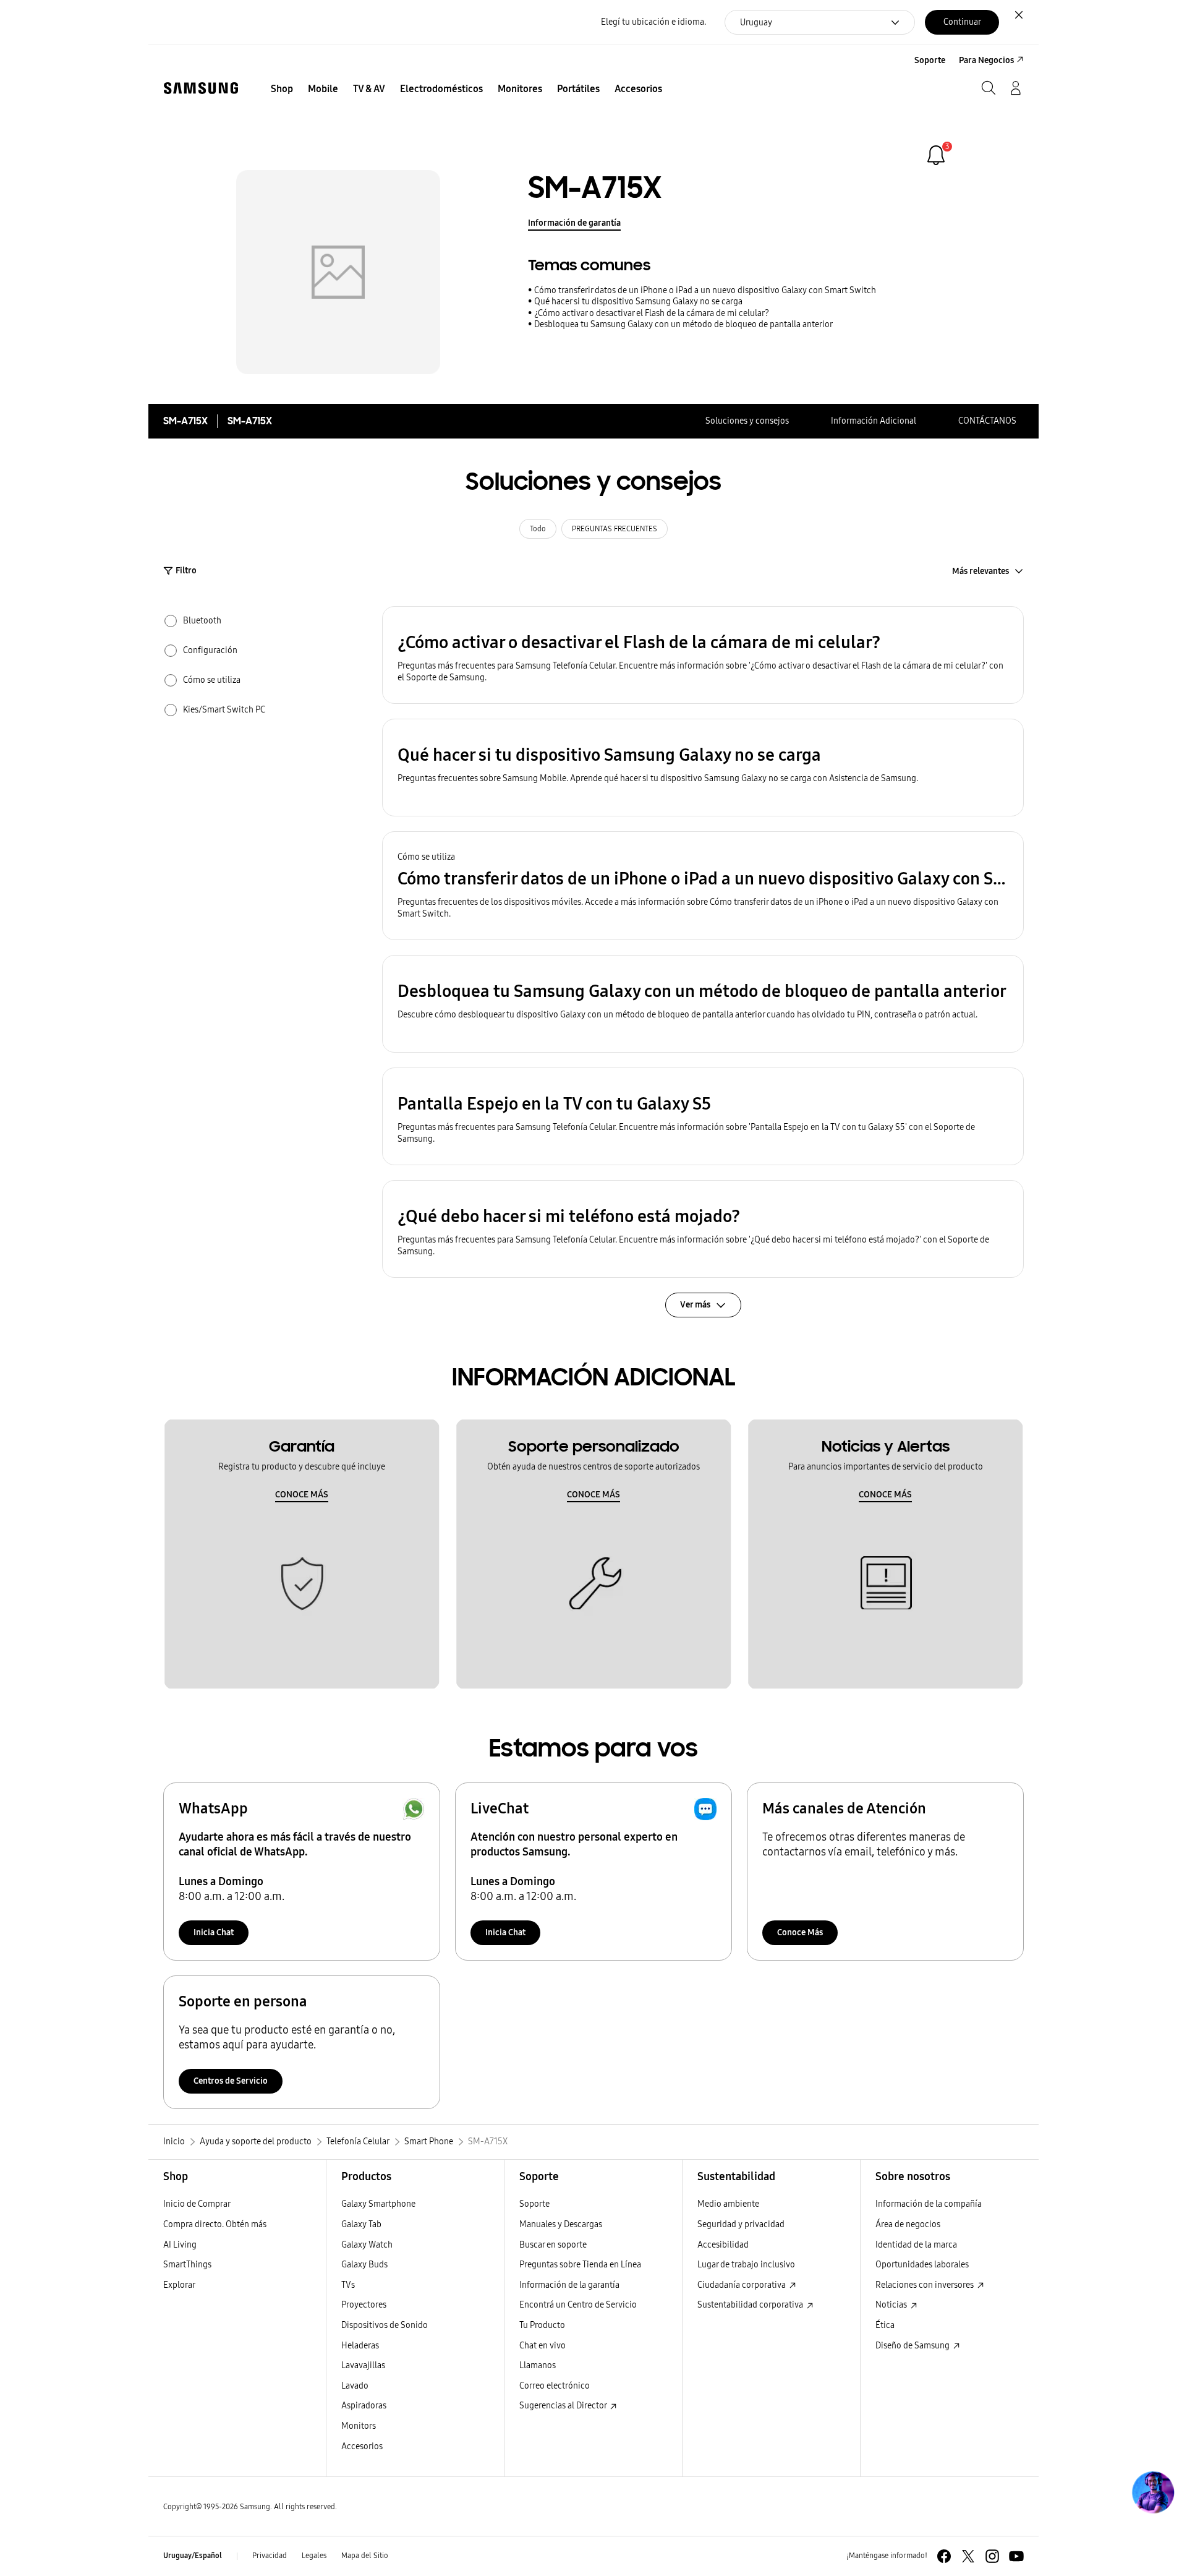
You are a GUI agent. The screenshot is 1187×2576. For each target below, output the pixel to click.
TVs (348, 2285)
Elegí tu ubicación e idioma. (653, 22)
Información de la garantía (569, 2285)
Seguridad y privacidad (741, 2224)
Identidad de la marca (916, 2245)
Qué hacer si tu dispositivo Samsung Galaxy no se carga (638, 302)
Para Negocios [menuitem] (986, 60)
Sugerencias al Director (564, 2406)
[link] (936, 155)
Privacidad (270, 2556)
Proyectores (364, 2305)
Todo (538, 529)
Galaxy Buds (364, 2265)
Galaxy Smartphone (378, 2204)
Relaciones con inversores (925, 2285)
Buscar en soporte (553, 2245)
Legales (314, 2556)
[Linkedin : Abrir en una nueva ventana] (992, 2556)
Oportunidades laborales (922, 2265)
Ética (885, 2325)
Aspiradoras (364, 2406)
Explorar (179, 2285)
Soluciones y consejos (747, 421)
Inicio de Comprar (197, 2204)
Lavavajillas (363, 2365)
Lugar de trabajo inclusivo (746, 2265)
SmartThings (187, 2265)
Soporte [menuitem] (930, 60)
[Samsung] (201, 88)
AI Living (180, 2245)
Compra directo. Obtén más (215, 2224)
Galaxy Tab (361, 2224)
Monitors (359, 2426)
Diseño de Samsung (913, 2346)
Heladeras (360, 2346)
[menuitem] (282, 89)
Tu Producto (543, 2325)
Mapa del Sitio (365, 2556)
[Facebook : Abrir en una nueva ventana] (944, 2556)
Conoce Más (800, 1932)
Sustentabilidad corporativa (751, 2305)
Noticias (892, 2305)
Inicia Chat (214, 1932)
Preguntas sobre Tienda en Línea (580, 2265)
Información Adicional (874, 421)
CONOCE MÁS (302, 1495)
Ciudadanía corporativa (742, 2285)
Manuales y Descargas (561, 2224)
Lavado (355, 2386)
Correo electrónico (555, 2386)
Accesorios (362, 2446)
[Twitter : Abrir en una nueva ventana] (968, 2556)
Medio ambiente (728, 2204)
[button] (703, 655)
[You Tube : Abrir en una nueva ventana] (1016, 2556)
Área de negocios (908, 2224)
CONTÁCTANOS (987, 421)
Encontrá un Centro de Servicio (578, 2305)
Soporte (534, 2204)
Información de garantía (574, 223)
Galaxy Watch (367, 2245)
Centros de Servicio (231, 2081)
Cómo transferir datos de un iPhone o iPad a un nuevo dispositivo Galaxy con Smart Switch (705, 290)
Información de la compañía (929, 2204)
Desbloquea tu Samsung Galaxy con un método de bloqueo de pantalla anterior (683, 324)
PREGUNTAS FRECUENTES (615, 529)
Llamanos (538, 2365)
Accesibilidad (723, 2245)
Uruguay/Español (193, 2556)
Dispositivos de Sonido (385, 2325)
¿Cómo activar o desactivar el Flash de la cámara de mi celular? (652, 313)
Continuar (962, 22)
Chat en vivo (542, 2346)
